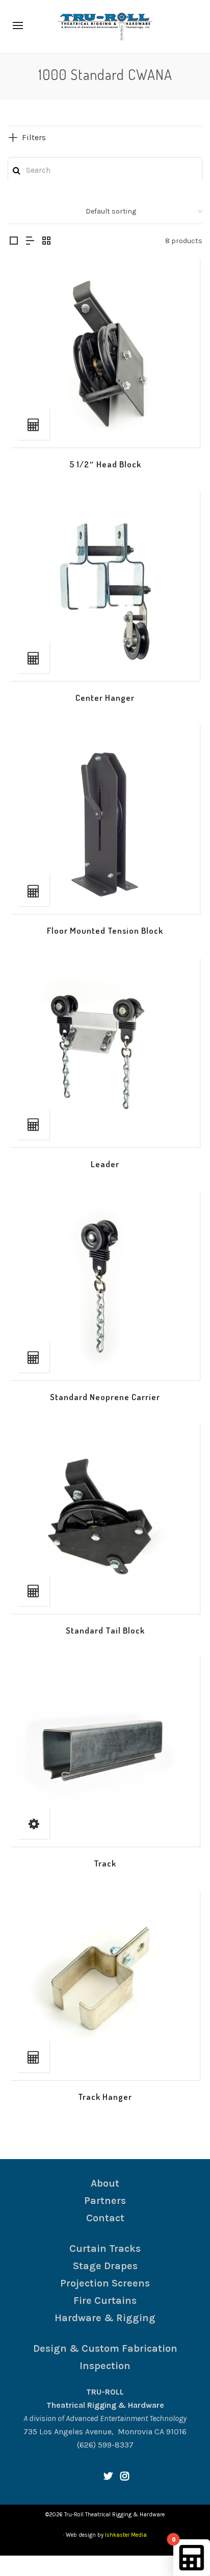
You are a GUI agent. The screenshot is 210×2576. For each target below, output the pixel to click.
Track (105, 1863)
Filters (34, 137)
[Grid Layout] (46, 242)
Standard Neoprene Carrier (105, 1397)
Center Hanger (105, 698)
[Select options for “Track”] (34, 1823)
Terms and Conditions (84, 2566)
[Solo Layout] (14, 242)
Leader (105, 1164)
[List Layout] (30, 242)
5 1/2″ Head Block (105, 464)
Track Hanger (105, 2097)
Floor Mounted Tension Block (105, 930)
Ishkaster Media (126, 2535)
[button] (34, 424)
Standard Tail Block (105, 1630)
